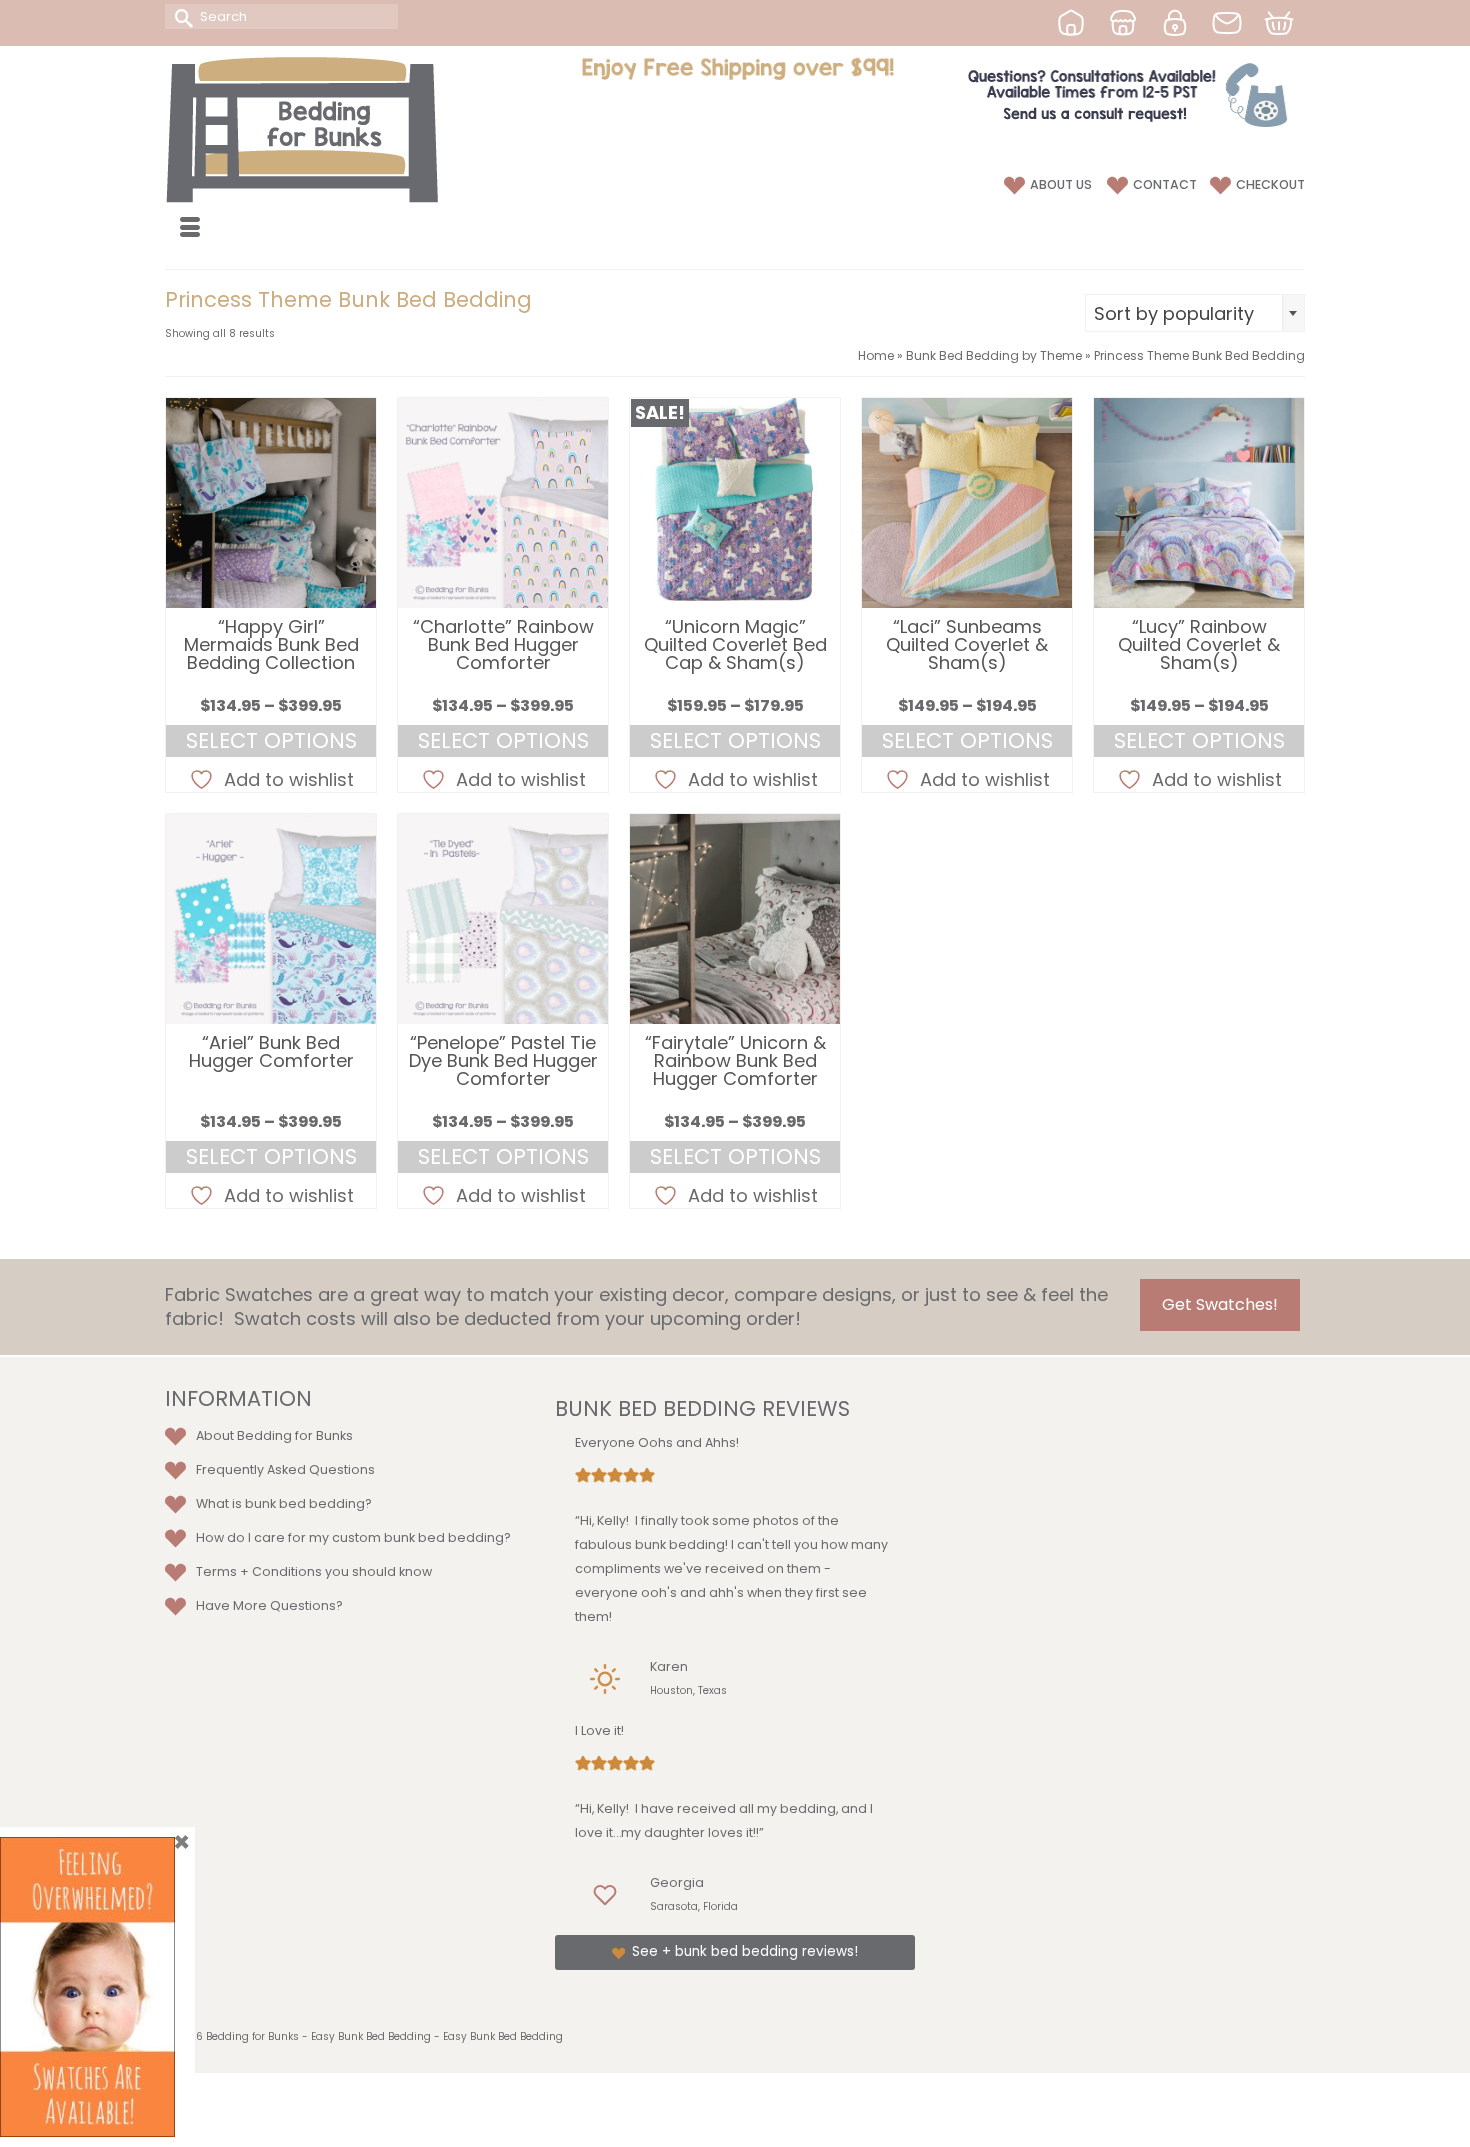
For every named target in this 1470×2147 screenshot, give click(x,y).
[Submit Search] (180, 16)
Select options (271, 740)
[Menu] (190, 229)
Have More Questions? (269, 1605)
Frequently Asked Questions (285, 1469)
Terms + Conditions (259, 1571)
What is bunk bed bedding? (284, 1503)
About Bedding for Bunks (274, 1435)
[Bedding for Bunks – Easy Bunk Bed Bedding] (345, 129)
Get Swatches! (1220, 1304)
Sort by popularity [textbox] (1174, 313)
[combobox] (1195, 313)
